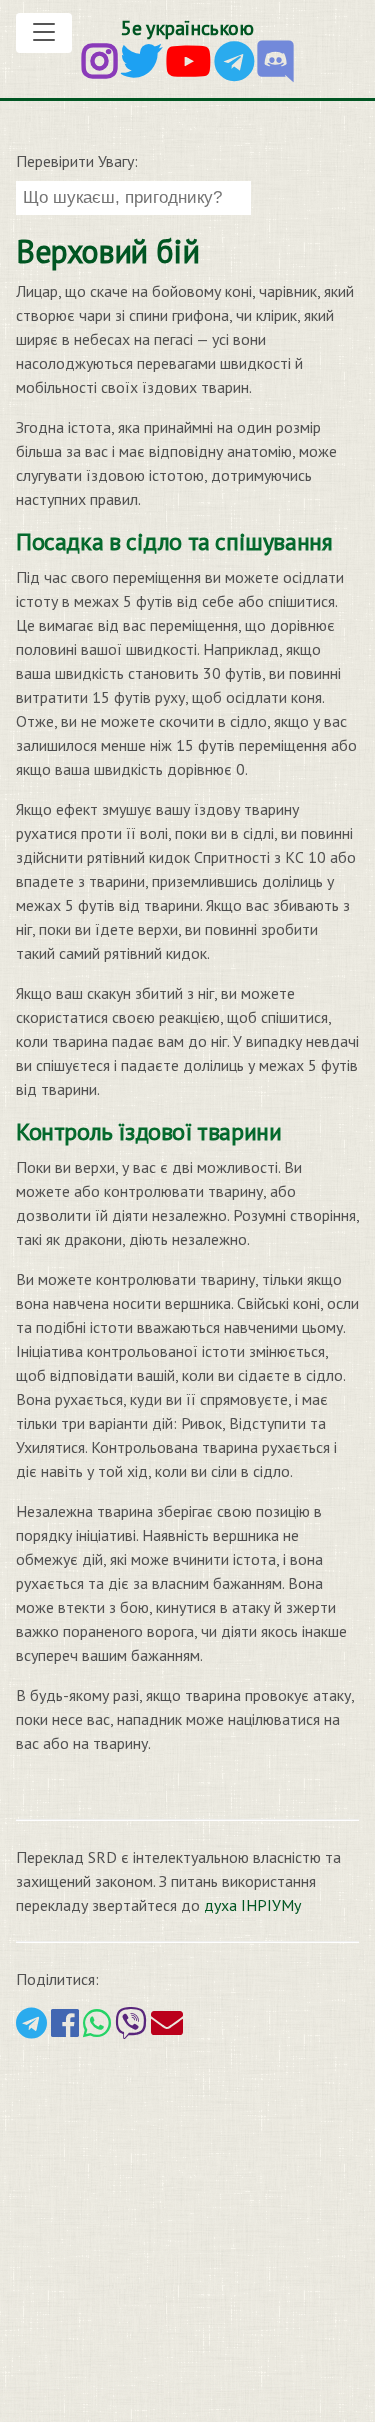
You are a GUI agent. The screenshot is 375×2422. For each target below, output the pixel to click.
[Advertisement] (187, 2228)
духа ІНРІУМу (252, 1905)
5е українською (187, 28)
